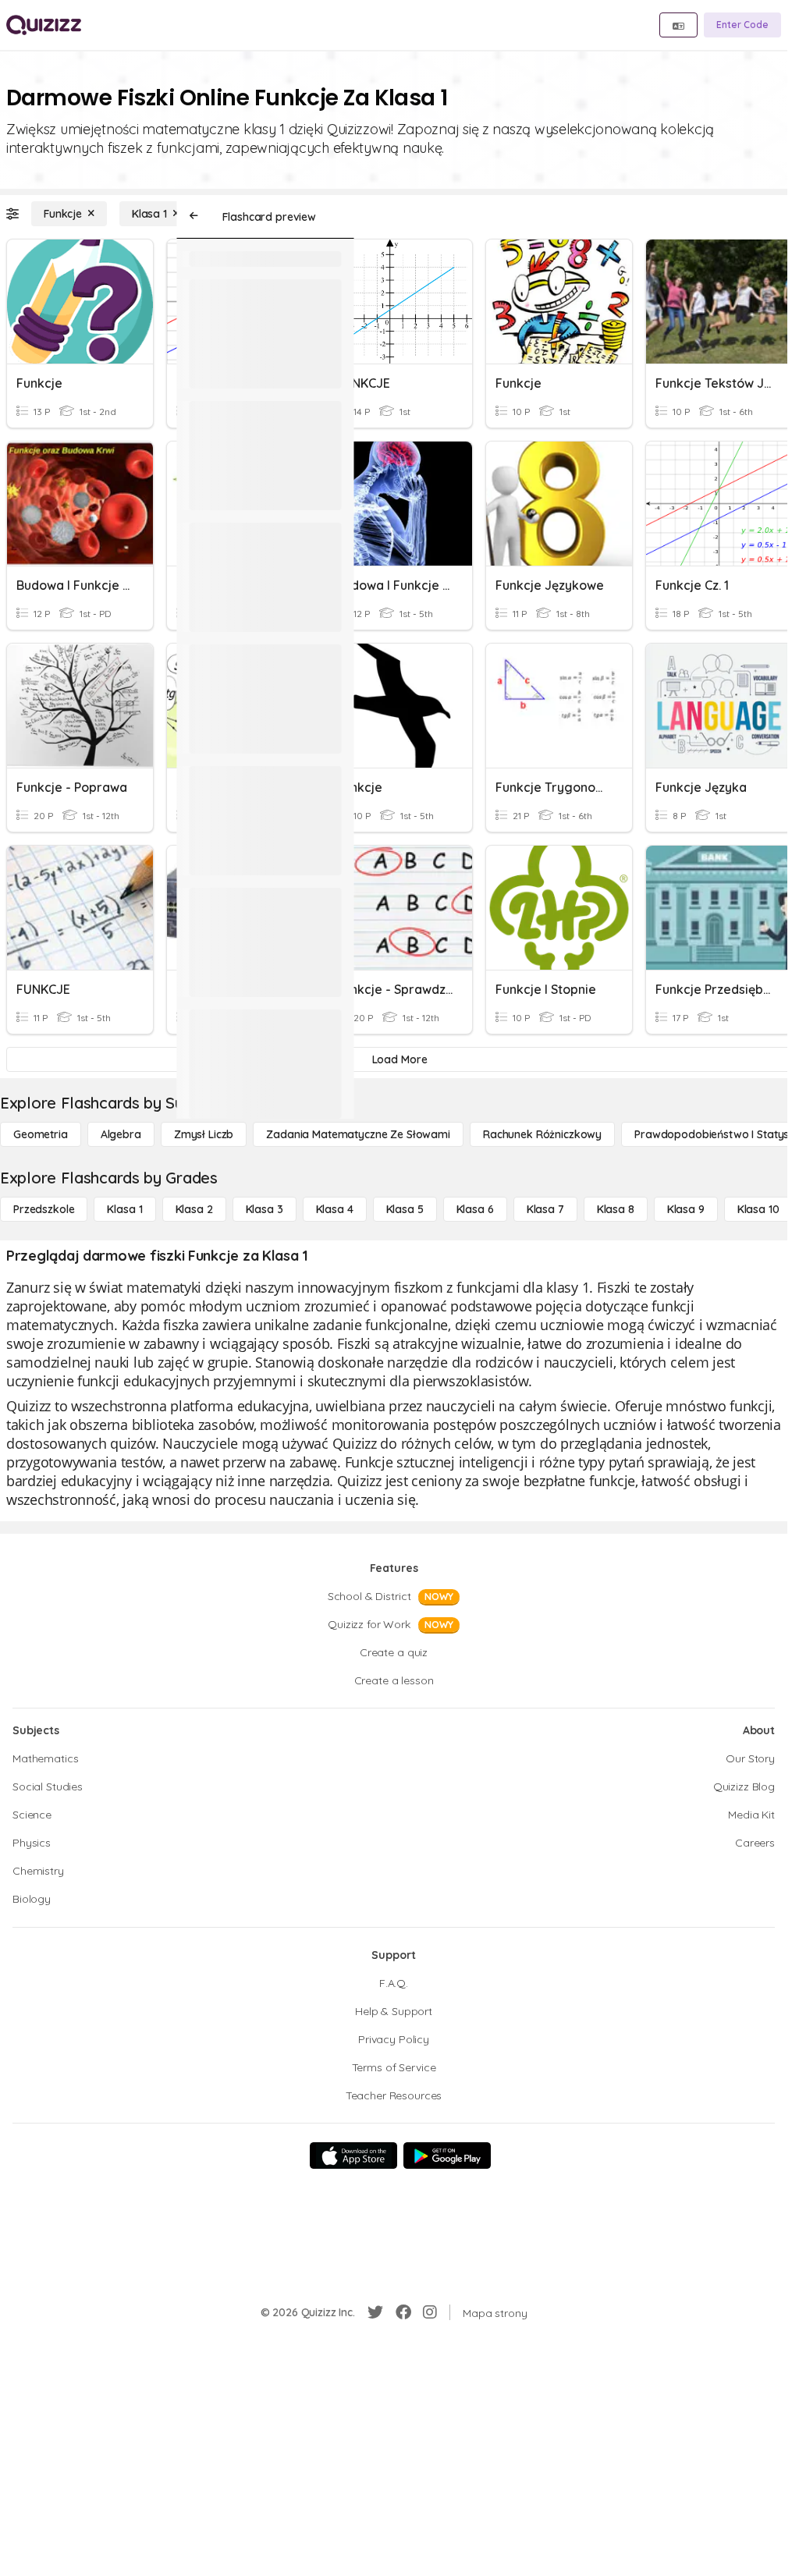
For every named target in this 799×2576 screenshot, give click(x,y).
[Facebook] (403, 2312)
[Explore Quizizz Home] (44, 25)
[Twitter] (375, 2312)
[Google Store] (447, 2156)
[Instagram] (430, 2312)
